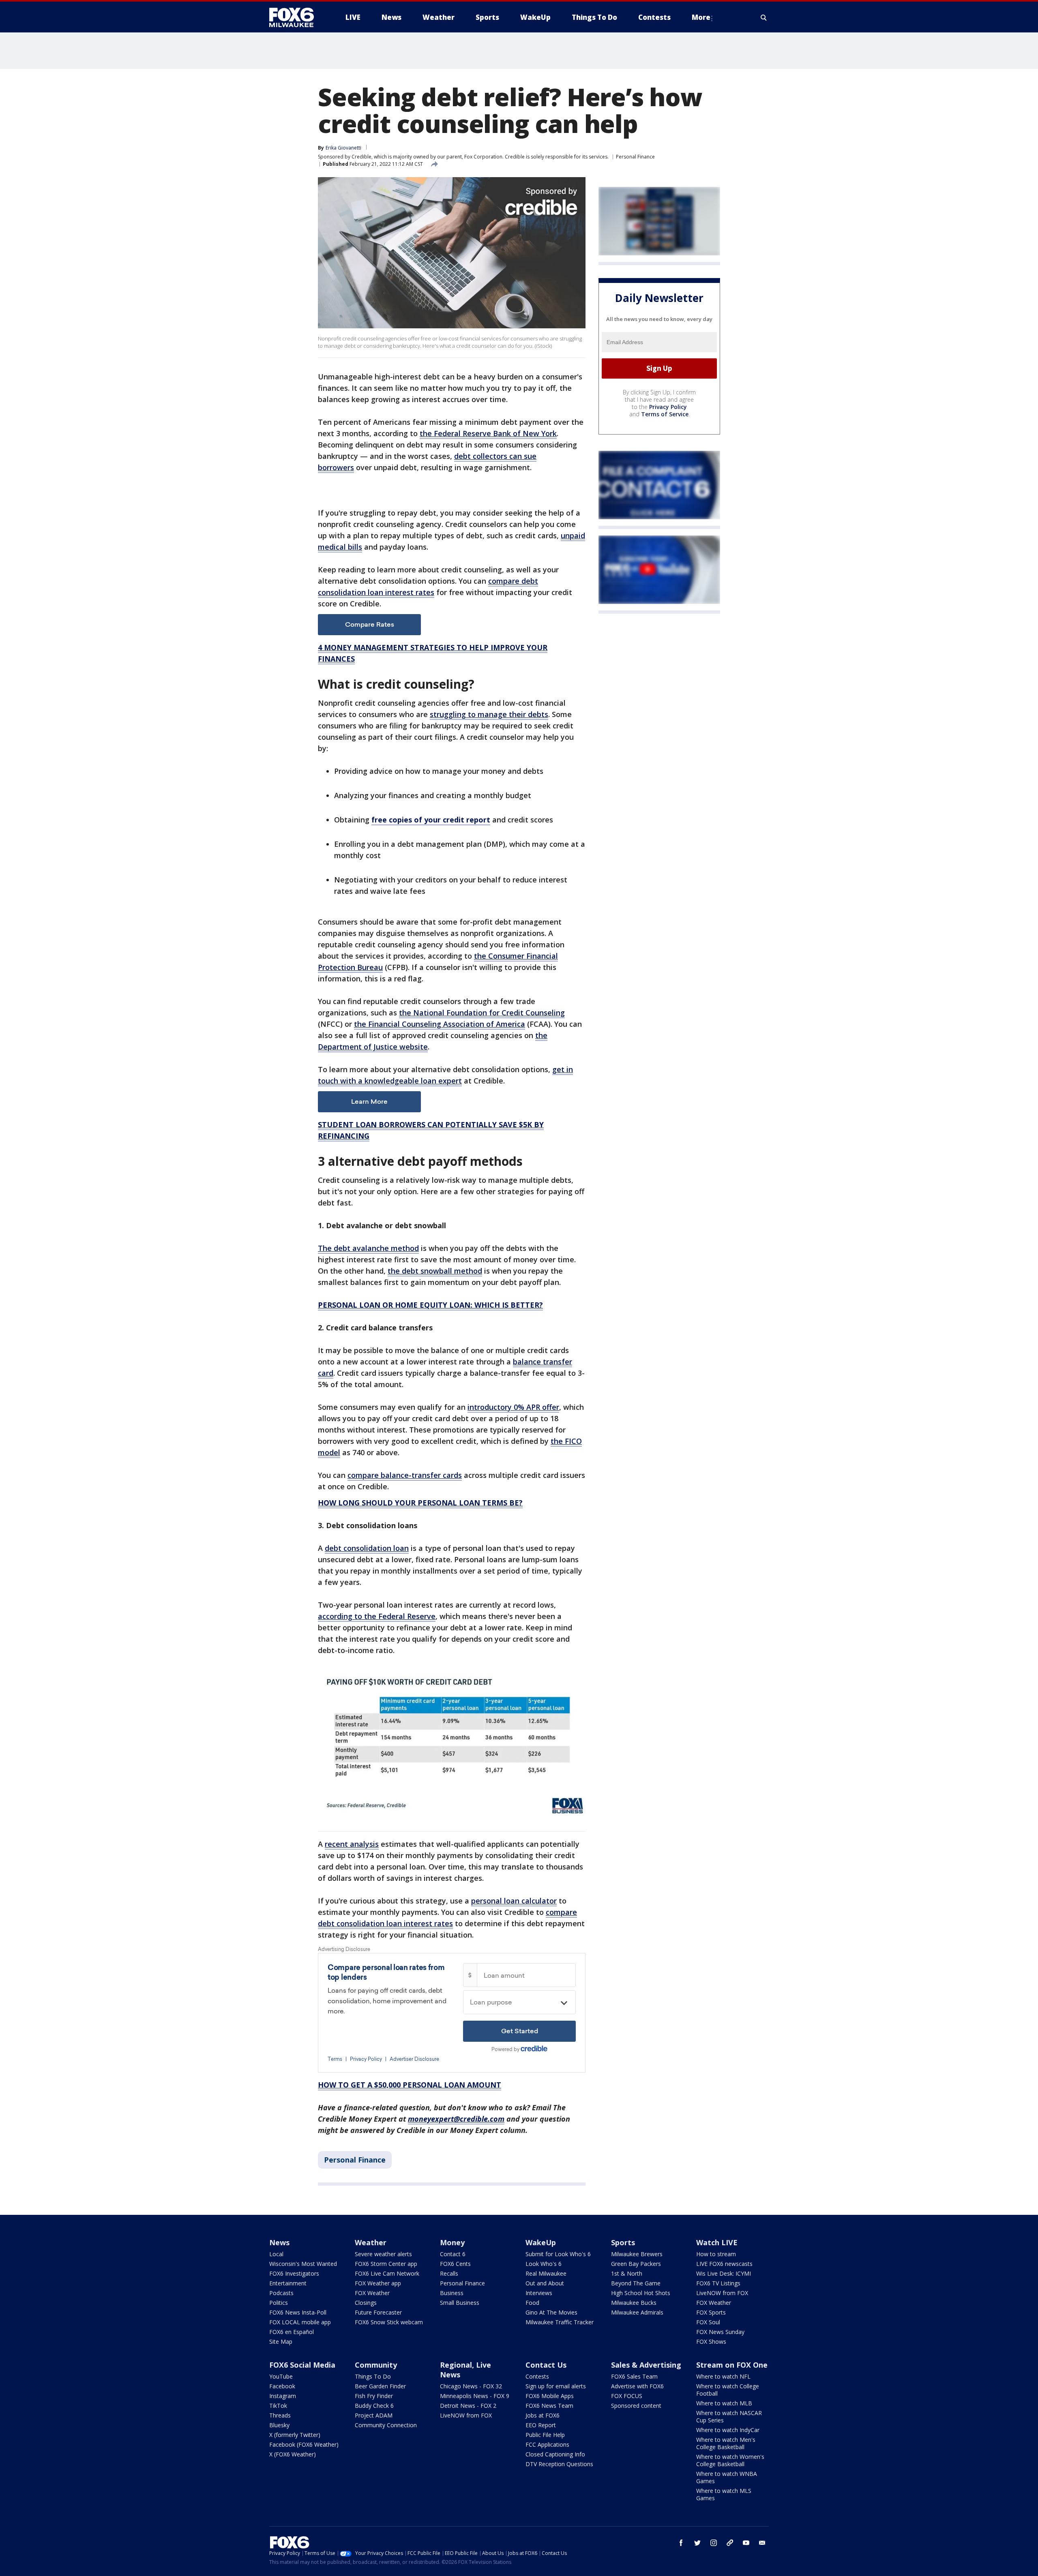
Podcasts (281, 2293)
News (279, 2242)
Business (452, 2293)
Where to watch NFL (723, 2376)
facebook (681, 2543)
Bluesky (279, 2425)
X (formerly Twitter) (295, 2435)
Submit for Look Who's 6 (558, 2254)
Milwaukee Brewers (637, 2254)
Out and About (545, 2283)
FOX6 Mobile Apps (550, 2396)
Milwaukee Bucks (634, 2303)
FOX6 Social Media (302, 2365)
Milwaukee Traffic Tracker (560, 2322)
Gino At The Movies (551, 2312)
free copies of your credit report (431, 820)
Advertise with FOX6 (637, 2386)
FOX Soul (708, 2322)
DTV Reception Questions (559, 2464)
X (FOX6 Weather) (293, 2454)
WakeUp (541, 2242)
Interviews (539, 2293)
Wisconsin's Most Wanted (303, 2264)
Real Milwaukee (546, 2273)
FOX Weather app (378, 2283)
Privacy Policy (668, 407)
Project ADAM (374, 2415)
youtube (746, 2543)
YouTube (281, 2376)
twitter (697, 2543)
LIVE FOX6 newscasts (724, 2264)
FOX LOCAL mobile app (300, 2322)
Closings (366, 2303)
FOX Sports (711, 2312)
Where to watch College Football (728, 2390)
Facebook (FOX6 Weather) (304, 2444)
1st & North (627, 2273)
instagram (714, 2543)
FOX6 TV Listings (718, 2283)
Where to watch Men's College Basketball (726, 2443)
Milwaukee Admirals (637, 2312)
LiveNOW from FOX (722, 2293)
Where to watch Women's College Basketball (730, 2460)
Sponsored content (636, 2406)
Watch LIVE (717, 2242)
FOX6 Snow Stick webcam (389, 2322)
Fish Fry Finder (374, 2396)
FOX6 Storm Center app (386, 2264)
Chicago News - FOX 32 (471, 2386)
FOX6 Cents (455, 2264)
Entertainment (288, 2283)
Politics (279, 2303)
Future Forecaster (378, 2312)
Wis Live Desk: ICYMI (724, 2273)
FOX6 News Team (549, 2406)
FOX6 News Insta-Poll (298, 2312)
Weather (371, 2242)
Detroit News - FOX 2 (468, 2406)
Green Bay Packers (636, 2264)
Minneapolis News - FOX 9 (475, 2396)
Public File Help (545, 2435)
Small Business (460, 2303)
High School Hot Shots (641, 2293)
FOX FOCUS (627, 2396)
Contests (537, 2376)
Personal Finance (635, 157)
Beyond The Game (636, 2283)
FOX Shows (711, 2342)
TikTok (278, 2406)
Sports (623, 2242)
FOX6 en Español (292, 2332)
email (762, 2543)
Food (532, 2303)
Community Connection (386, 2425)
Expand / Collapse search (764, 17)
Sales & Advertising (646, 2365)
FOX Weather (372, 2293)
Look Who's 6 (544, 2264)
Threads (280, 2415)
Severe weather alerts (383, 2254)
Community (376, 2365)
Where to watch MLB (724, 2403)
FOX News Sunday (720, 2332)
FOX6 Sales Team (634, 2376)
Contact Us (546, 2365)
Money (452, 2242)
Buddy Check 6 (374, 2406)
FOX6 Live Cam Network (387, 2273)
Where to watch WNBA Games (727, 2477)
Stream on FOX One (732, 2365)
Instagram (283, 2396)
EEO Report (541, 2425)
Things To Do (373, 2376)
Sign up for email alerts (556, 2386)
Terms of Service (665, 414)
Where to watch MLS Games (724, 2494)
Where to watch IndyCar (728, 2430)
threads (730, 2543)
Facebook (282, 2386)
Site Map (281, 2342)
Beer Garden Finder (380, 2386)
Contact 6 (453, 2254)
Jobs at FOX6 (543, 2415)
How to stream (716, 2254)
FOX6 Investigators (294, 2273)
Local (276, 2254)
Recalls (449, 2273)
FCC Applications (547, 2444)
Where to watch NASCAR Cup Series (729, 2416)
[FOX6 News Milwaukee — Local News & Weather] (296, 17)
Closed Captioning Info (555, 2454)
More (701, 17)
